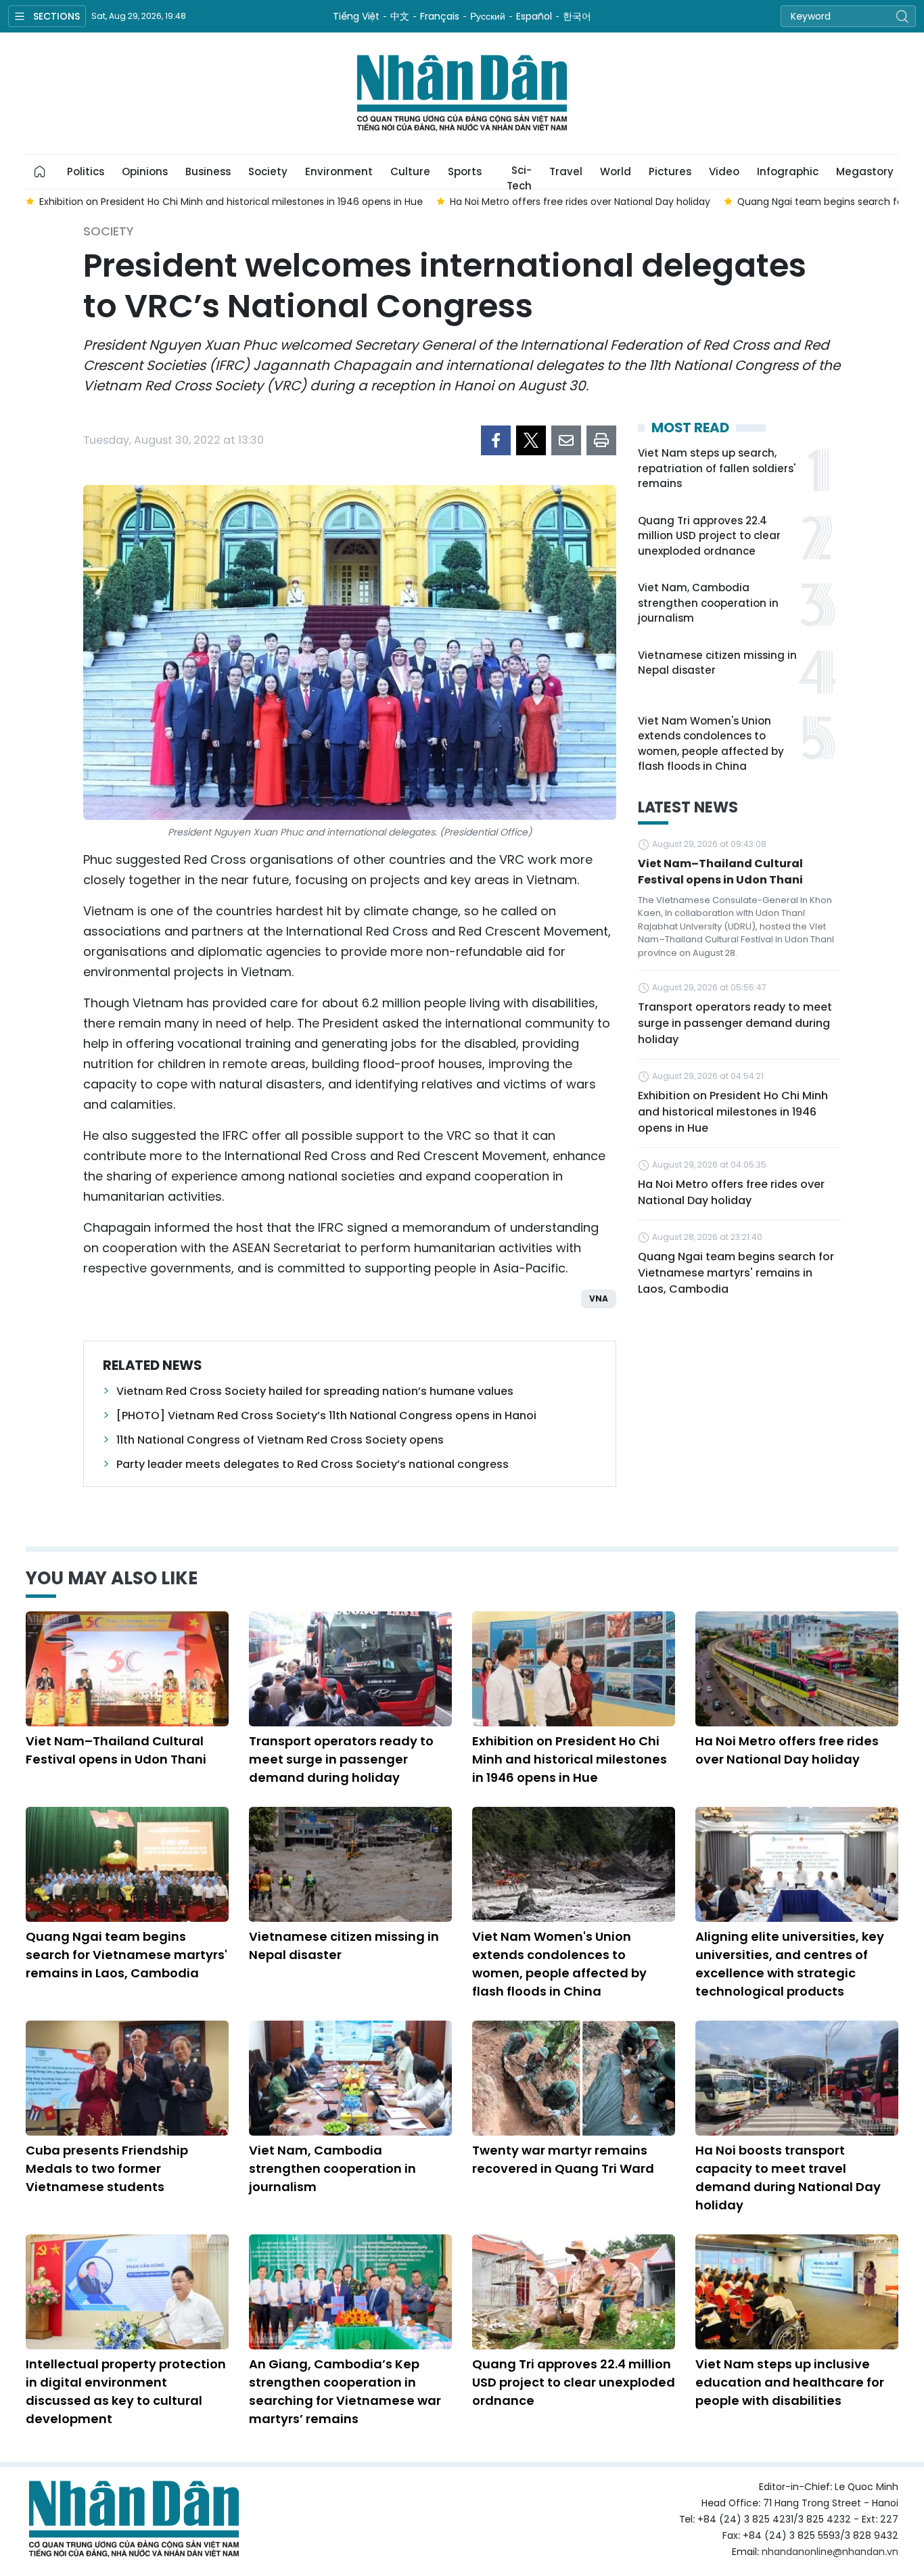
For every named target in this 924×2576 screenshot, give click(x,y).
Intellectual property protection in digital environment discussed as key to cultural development (126, 2391)
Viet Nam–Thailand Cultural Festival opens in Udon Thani (720, 872)
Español (534, 16)
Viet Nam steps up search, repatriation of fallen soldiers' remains (717, 468)
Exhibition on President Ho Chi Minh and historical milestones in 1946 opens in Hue (733, 1112)
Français (440, 16)
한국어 (577, 16)
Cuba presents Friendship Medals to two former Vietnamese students (107, 2168)
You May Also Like (112, 1578)
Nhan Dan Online (462, 93)
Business (208, 171)
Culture (410, 171)
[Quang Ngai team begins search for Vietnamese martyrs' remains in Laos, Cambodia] (127, 1864)
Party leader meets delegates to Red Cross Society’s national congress (313, 1464)
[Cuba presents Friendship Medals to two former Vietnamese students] (127, 2078)
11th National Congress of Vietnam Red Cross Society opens (280, 1440)
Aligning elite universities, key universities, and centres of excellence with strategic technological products (790, 1964)
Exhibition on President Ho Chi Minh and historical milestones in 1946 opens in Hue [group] (231, 202)
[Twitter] (531, 440)
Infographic (788, 171)
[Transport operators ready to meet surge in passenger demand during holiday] (350, 1669)
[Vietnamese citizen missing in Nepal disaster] (350, 1864)
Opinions (145, 171)
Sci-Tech (519, 176)
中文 (400, 16)
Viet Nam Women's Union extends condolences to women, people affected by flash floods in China (711, 744)
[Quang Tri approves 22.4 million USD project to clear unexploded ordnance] (574, 2292)
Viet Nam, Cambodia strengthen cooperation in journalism (708, 603)
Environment (339, 171)
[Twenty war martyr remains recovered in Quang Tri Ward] (574, 2078)
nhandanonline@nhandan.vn (830, 2552)
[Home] (40, 172)
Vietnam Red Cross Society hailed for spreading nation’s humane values (315, 1391)
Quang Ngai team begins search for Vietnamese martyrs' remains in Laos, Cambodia (736, 1273)
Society (268, 171)
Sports (465, 171)
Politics (86, 171)
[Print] (601, 440)
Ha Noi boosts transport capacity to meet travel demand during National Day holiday (788, 2178)
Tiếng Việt (356, 16)
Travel (566, 171)
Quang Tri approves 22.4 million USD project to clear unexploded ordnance (709, 536)
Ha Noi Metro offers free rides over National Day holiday (731, 1192)
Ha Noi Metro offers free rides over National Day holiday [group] (580, 202)
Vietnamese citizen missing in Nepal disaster (717, 663)
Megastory (865, 171)
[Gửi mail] (566, 440)
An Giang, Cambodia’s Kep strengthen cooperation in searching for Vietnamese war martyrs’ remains (345, 2391)
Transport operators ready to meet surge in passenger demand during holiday (735, 1023)
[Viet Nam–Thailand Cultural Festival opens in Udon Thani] (127, 1669)
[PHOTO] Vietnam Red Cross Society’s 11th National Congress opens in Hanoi (326, 1416)
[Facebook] (496, 440)
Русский (488, 16)
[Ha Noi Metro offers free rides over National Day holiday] (797, 1669)
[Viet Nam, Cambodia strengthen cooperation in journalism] (350, 2078)
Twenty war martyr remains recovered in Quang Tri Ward (563, 2159)
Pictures (670, 171)
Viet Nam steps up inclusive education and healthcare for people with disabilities (790, 2382)
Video (724, 171)
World (616, 171)
